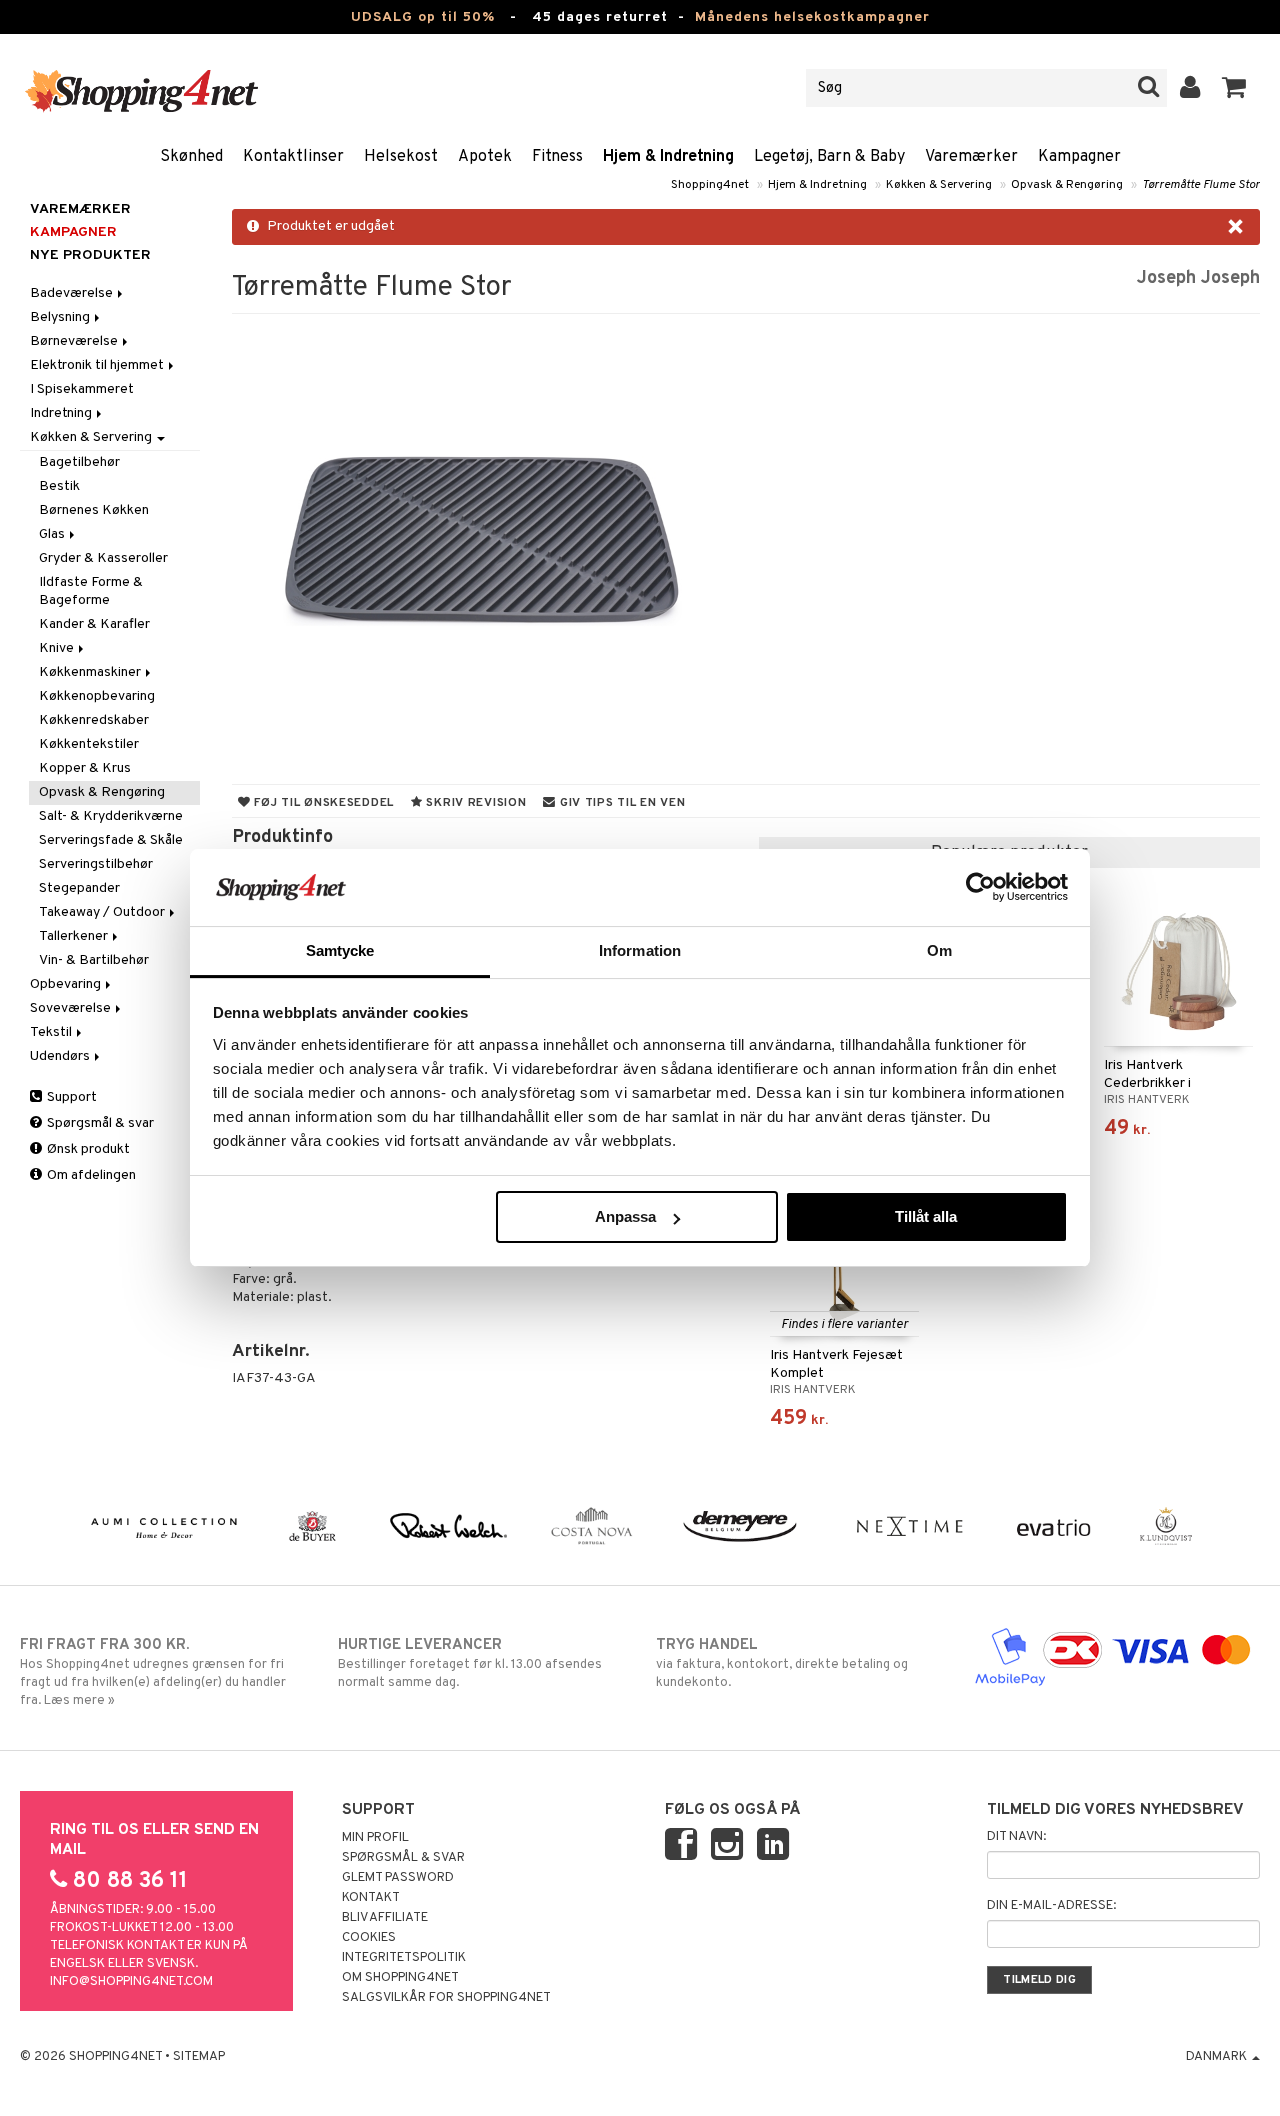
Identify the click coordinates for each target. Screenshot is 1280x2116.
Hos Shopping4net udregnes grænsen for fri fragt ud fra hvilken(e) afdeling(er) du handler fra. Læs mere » (153, 1672)
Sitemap (199, 2057)
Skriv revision (475, 803)
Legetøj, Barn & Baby (829, 157)
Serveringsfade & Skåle (111, 840)
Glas (53, 534)
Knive (58, 648)
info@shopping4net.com (131, 1982)
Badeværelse (73, 293)
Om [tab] (939, 950)
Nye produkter (90, 255)
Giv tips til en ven (620, 803)
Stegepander (79, 888)
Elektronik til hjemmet (98, 365)
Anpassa (625, 1216)
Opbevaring (67, 984)
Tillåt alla (926, 1216)
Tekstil (52, 1032)
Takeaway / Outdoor (103, 912)
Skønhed (191, 157)
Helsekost (401, 157)
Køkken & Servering (939, 185)
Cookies (369, 1938)
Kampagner (1079, 157)
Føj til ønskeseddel (322, 803)
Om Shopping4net (400, 1978)
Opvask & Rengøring (1067, 185)
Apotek (485, 157)
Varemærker (971, 157)
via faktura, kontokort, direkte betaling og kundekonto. (782, 1663)
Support (70, 1097)
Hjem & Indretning (668, 157)
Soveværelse (72, 1008)
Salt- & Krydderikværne (111, 816)
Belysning (61, 317)
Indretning (62, 413)
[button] (1234, 88)
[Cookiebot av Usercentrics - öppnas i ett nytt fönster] (980, 887)
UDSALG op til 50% (423, 17)
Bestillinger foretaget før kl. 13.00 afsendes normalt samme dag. (470, 1663)
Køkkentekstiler (89, 744)
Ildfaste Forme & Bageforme (91, 591)
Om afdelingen (90, 1175)
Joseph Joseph (1198, 278)
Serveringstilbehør (96, 864)
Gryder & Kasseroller (103, 558)
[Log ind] (1190, 88)
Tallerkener (75, 936)
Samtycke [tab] (340, 950)
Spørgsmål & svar (99, 1123)
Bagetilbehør (79, 462)
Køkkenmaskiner (91, 672)
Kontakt (371, 1898)
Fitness (557, 157)
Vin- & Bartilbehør (94, 960)
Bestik (59, 486)
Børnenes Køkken (94, 510)
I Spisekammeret (82, 389)
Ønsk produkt (87, 1149)
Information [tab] (640, 950)
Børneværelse (75, 341)
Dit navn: (1016, 1837)
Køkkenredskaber (94, 720)
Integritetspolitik (404, 1958)
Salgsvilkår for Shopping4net (446, 1998)
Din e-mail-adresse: (1051, 1906)
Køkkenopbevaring (97, 696)
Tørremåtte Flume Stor (1201, 185)
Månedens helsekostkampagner (812, 17)
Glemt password (398, 1878)
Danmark (1218, 2057)
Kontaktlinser (293, 157)
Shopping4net (710, 185)
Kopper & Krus (85, 768)
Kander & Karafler (94, 624)
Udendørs (61, 1056)
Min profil (375, 1838)
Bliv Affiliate (385, 1918)
